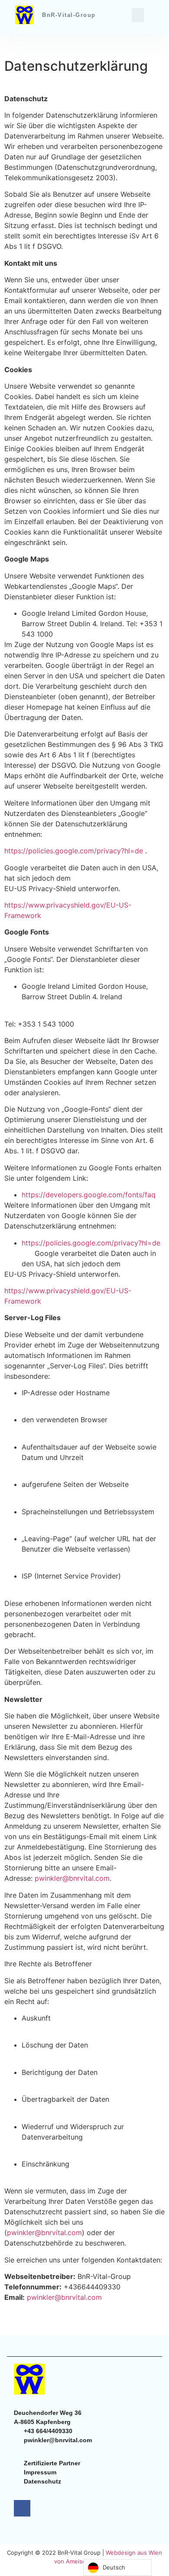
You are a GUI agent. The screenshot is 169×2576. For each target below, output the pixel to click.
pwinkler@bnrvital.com (72, 1878)
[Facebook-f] (22, 2508)
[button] (138, 15)
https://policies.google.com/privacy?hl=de (75, 851)
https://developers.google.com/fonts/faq (89, 1195)
